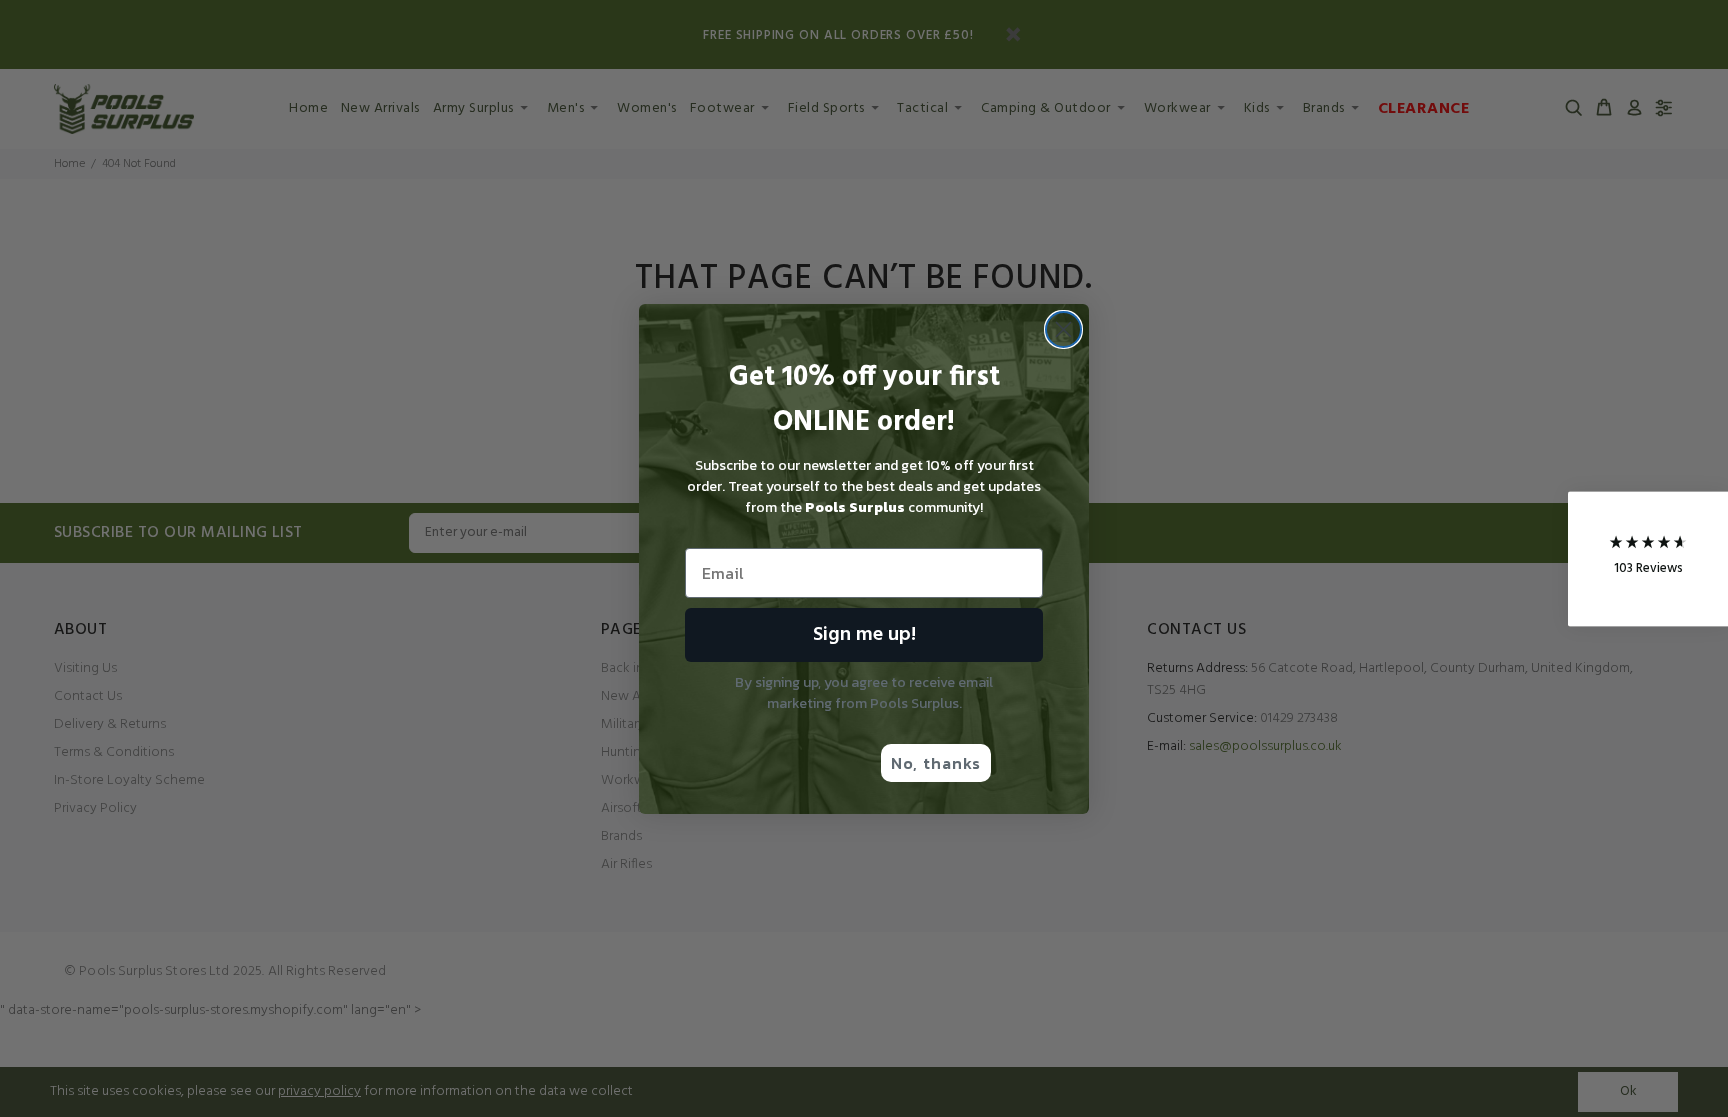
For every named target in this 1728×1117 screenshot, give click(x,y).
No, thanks (936, 763)
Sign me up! (864, 635)
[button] (1648, 558)
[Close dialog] (1063, 329)
